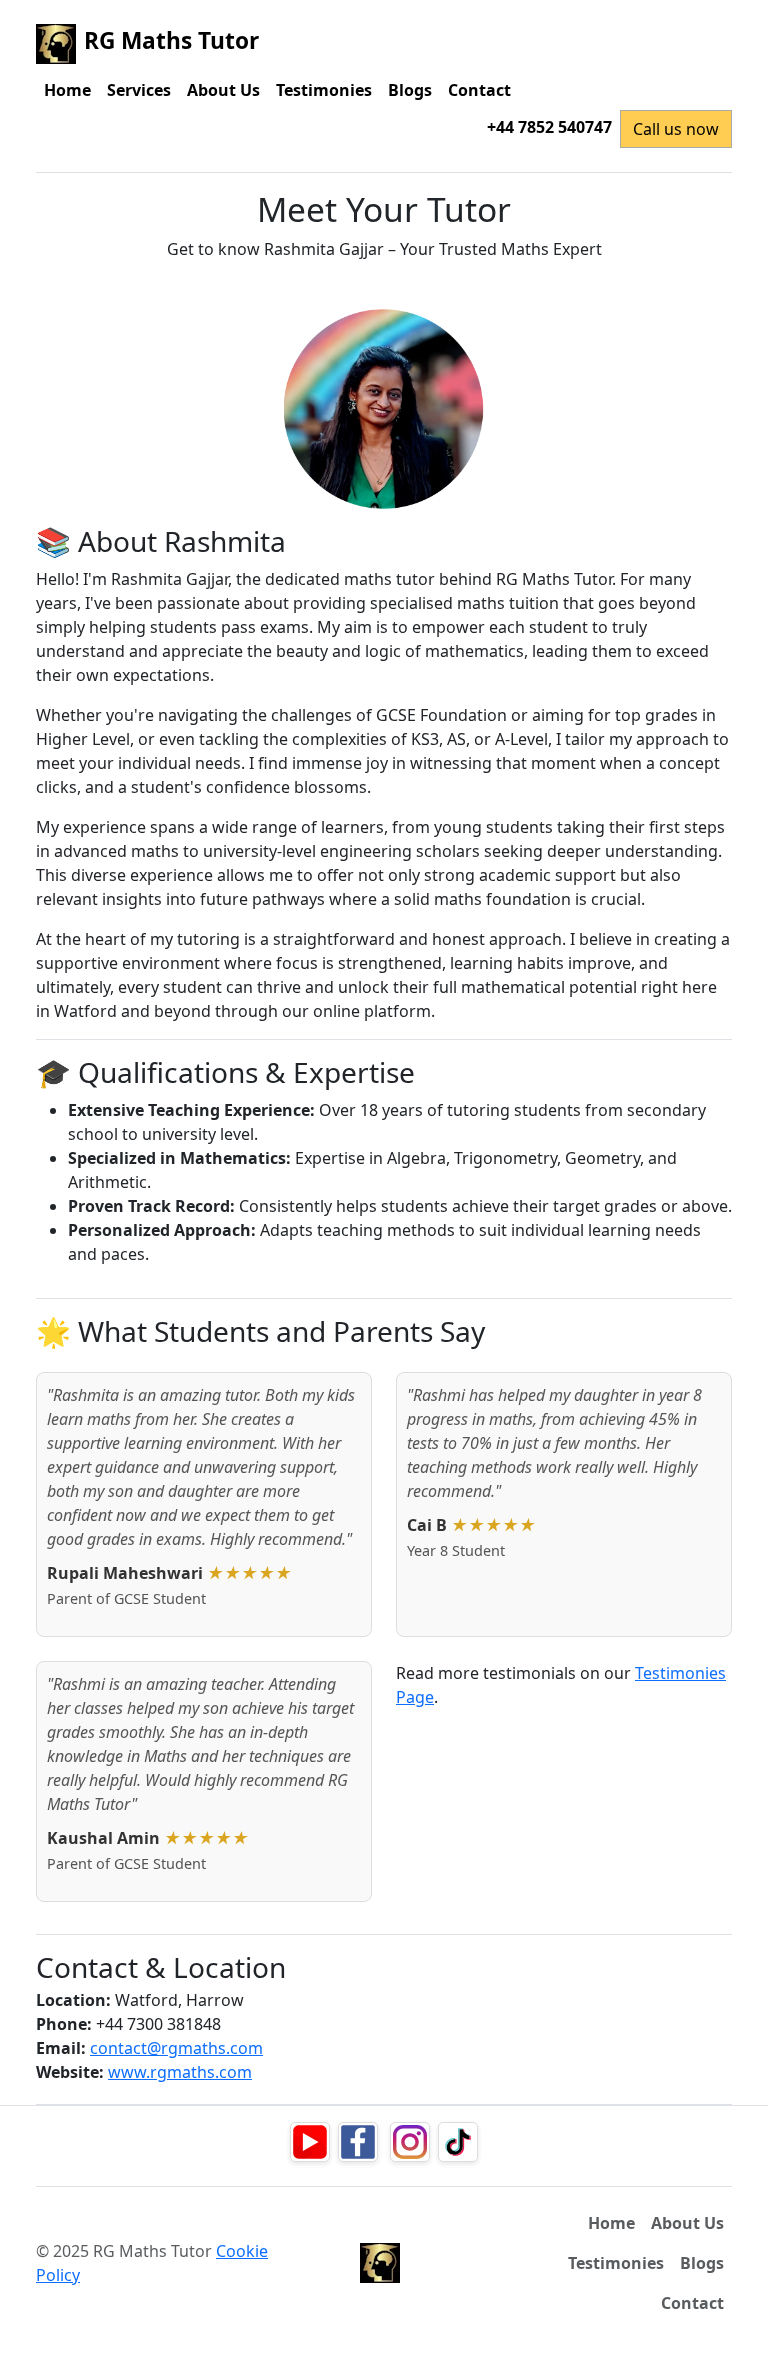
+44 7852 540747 (549, 127)
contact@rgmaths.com (176, 2048)
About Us (223, 90)
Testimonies (324, 90)
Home (67, 90)
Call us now (676, 129)
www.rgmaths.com (180, 2072)
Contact (479, 90)
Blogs (410, 90)
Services (139, 90)
